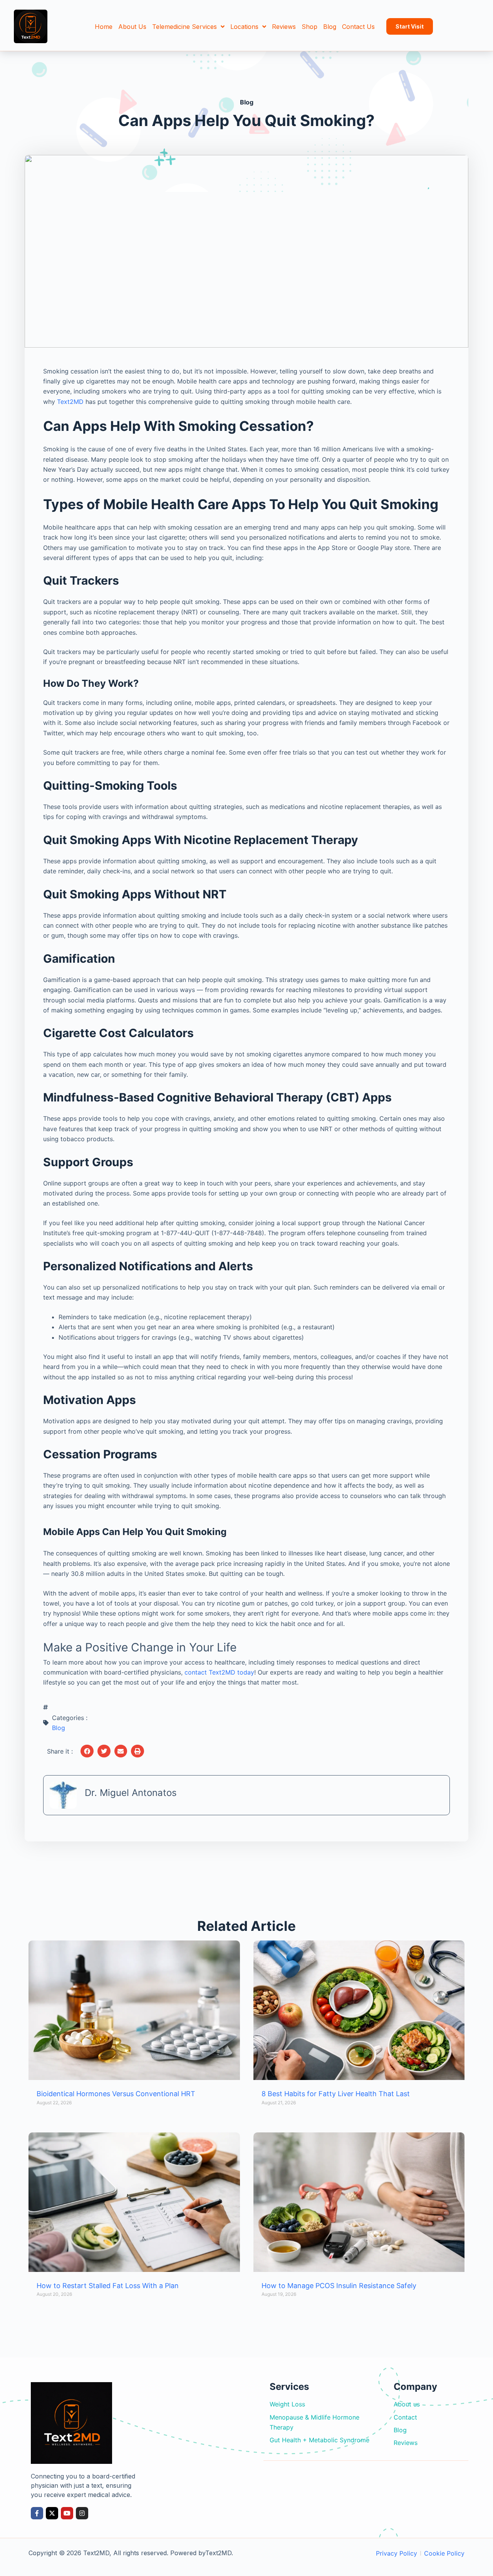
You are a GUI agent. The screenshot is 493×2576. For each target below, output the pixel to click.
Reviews (284, 27)
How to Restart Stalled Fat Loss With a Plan (108, 2286)
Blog (330, 27)
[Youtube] (67, 2513)
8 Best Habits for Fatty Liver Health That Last (336, 2094)
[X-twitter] (52, 2513)
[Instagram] (82, 2513)
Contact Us (358, 27)
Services (289, 2387)
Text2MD (70, 402)
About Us (132, 27)
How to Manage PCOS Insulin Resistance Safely (339, 2286)
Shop (309, 27)
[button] (87, 1751)
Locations (244, 27)
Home (104, 27)
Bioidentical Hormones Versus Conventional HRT (116, 2094)
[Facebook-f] (37, 2513)
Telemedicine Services (184, 27)
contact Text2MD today (219, 1672)
